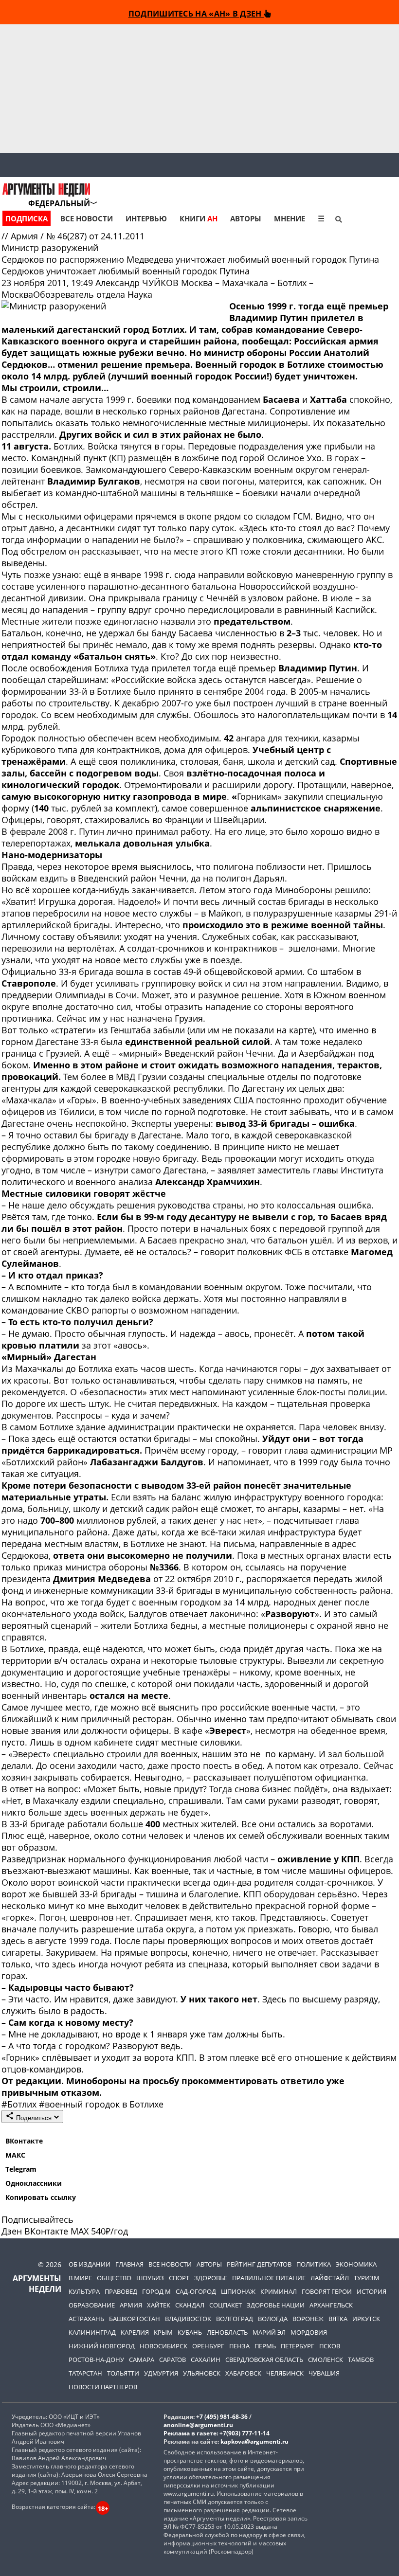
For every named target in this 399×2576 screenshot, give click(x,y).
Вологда (273, 2319)
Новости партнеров (103, 2387)
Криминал (279, 2291)
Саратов (172, 2360)
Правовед (121, 2291)
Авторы (246, 218)
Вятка (338, 2319)
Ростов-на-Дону (96, 2360)
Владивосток (188, 2319)
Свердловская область (264, 2360)
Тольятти (123, 2373)
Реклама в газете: (191, 2433)
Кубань (190, 2332)
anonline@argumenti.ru (198, 2425)
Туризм (367, 2278)
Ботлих (20, 2104)
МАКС (15, 2155)
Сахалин (206, 2360)
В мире (80, 2278)
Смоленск (326, 2360)
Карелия (135, 2332)
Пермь (265, 2346)
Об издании (90, 2264)
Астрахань (86, 2319)
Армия (26, 236)
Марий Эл (269, 2332)
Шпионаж (238, 2291)
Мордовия (309, 2332)
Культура (84, 2291)
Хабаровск (243, 2373)
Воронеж (308, 2319)
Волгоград (235, 2319)
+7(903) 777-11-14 (245, 2433)
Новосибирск (163, 2346)
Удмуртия (161, 2373)
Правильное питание (269, 2278)
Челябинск (285, 2373)
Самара (142, 2360)
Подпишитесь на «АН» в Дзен (196, 13)
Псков (330, 2346)
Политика (314, 2264)
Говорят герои (327, 2291)
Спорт (179, 2278)
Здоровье (211, 2278)
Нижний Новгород (102, 2346)
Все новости (87, 218)
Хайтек (159, 2305)
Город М (156, 2291)
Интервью (146, 218)
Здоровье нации (276, 2305)
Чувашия (324, 2373)
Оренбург (208, 2346)
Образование (92, 2305)
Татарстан (85, 2373)
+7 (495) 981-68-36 (222, 2417)
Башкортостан (135, 2319)
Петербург (298, 2346)
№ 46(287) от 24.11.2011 (95, 236)
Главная (129, 2264)
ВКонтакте (24, 2141)
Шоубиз (150, 2278)
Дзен (12, 2231)
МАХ (80, 2231)
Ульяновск (202, 2373)
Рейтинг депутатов (259, 2264)
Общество (114, 2278)
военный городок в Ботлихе (101, 2104)
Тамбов (361, 2360)
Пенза (239, 2346)
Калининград (92, 2332)
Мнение (290, 218)
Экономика (356, 2264)
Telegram (21, 2169)
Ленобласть (227, 2332)
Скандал (190, 2305)
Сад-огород (196, 2291)
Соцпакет (226, 2305)
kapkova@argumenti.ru (254, 2441)
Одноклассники (34, 2183)
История (372, 2291)
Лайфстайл (330, 2278)
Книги (199, 218)
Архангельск (331, 2305)
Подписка (27, 218)
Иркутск (366, 2319)
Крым (163, 2332)
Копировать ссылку (41, 2197)
